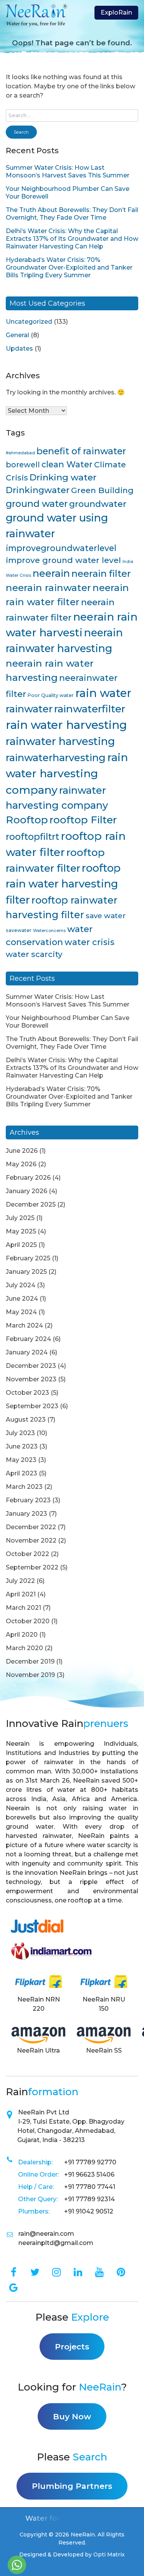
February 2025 (28, 1258)
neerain (51, 573)
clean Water (67, 464)
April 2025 (21, 1245)
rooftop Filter (83, 820)
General (17, 335)
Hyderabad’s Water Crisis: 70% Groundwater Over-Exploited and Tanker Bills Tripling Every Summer (69, 267)
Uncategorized (29, 322)
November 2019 (30, 1675)
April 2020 (22, 1635)
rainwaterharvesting (56, 757)
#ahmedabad (20, 453)
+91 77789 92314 (89, 2199)
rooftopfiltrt (32, 837)
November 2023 (31, 1379)
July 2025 (20, 1218)
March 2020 (24, 1648)
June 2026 (22, 1151)
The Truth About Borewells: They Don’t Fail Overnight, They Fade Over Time (72, 214)
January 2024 (27, 1352)
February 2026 (28, 1178)
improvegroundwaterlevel (61, 548)
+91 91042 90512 (89, 2211)
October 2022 (27, 1554)
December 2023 (31, 1366)
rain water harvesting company (67, 774)
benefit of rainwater (81, 451)
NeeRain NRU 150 (104, 2004)
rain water (103, 693)
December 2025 (31, 1204)
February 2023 (28, 1500)
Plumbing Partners (72, 2486)
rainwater (29, 709)
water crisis (89, 942)
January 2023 (26, 1514)
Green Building (102, 490)
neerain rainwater (48, 588)
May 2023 (21, 1460)
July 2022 (20, 1581)
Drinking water (63, 477)
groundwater (98, 504)
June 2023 (22, 1446)
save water (106, 916)
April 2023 (22, 1473)
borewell (23, 465)
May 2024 (21, 1312)
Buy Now (72, 2416)
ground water (37, 504)
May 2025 (21, 1231)
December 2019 (30, 1661)
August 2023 (26, 1420)
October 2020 (28, 1621)
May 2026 (21, 1164)
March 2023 (24, 1487)
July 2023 (20, 1433)
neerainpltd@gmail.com (56, 2243)
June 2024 (22, 1299)
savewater (19, 930)
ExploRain (116, 12)
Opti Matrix (109, 2554)
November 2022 (31, 1540)
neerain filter (101, 574)
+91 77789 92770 (90, 2162)
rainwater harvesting (60, 741)
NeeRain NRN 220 (39, 2004)
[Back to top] (129, 2566)
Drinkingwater (38, 490)
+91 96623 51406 (89, 2175)
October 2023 (27, 1393)
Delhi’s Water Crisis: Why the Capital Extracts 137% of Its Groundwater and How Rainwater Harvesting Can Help (72, 239)
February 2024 (28, 1339)
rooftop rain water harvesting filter (63, 884)
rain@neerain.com (46, 2234)
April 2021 (21, 1594)
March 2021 (23, 1608)
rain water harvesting (66, 725)
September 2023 (32, 1406)
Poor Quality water (51, 695)
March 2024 (24, 1325)
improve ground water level (63, 560)
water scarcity (34, 954)
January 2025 (26, 1272)
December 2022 (31, 1527)
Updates (19, 348)
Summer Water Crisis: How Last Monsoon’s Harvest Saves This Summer (68, 171)
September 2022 (32, 1567)
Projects (72, 2347)
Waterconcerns (49, 931)
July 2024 (21, 1285)
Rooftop (27, 820)
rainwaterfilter (90, 709)
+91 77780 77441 (90, 2187)
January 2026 (26, 1191)
